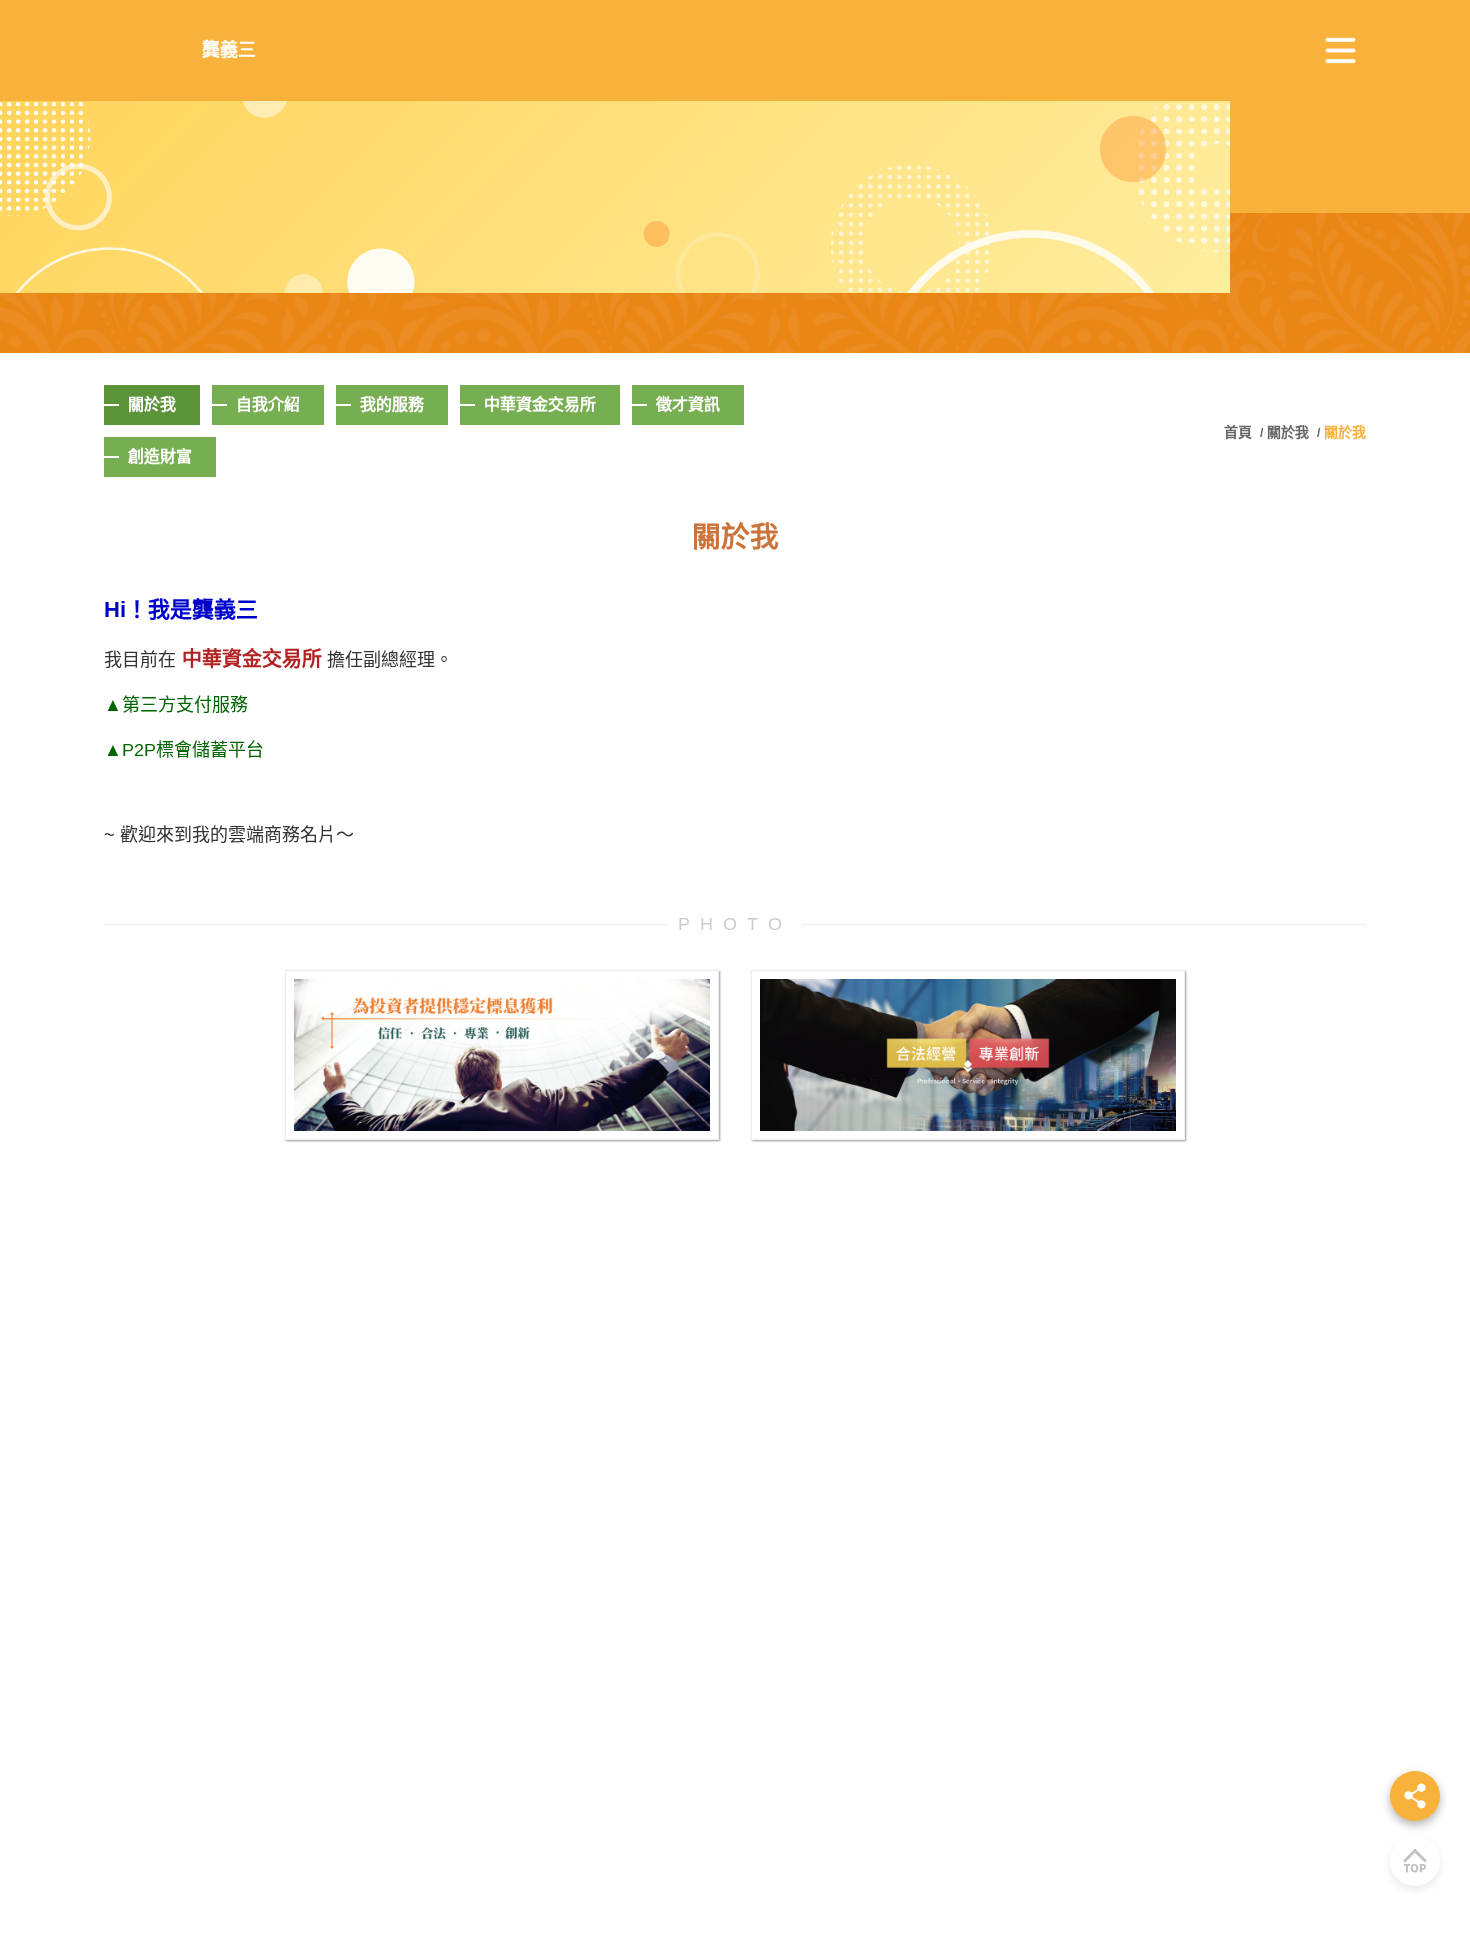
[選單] (1341, 51)
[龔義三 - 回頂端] (1415, 1861)
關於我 (1288, 432)
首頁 (1240, 432)
